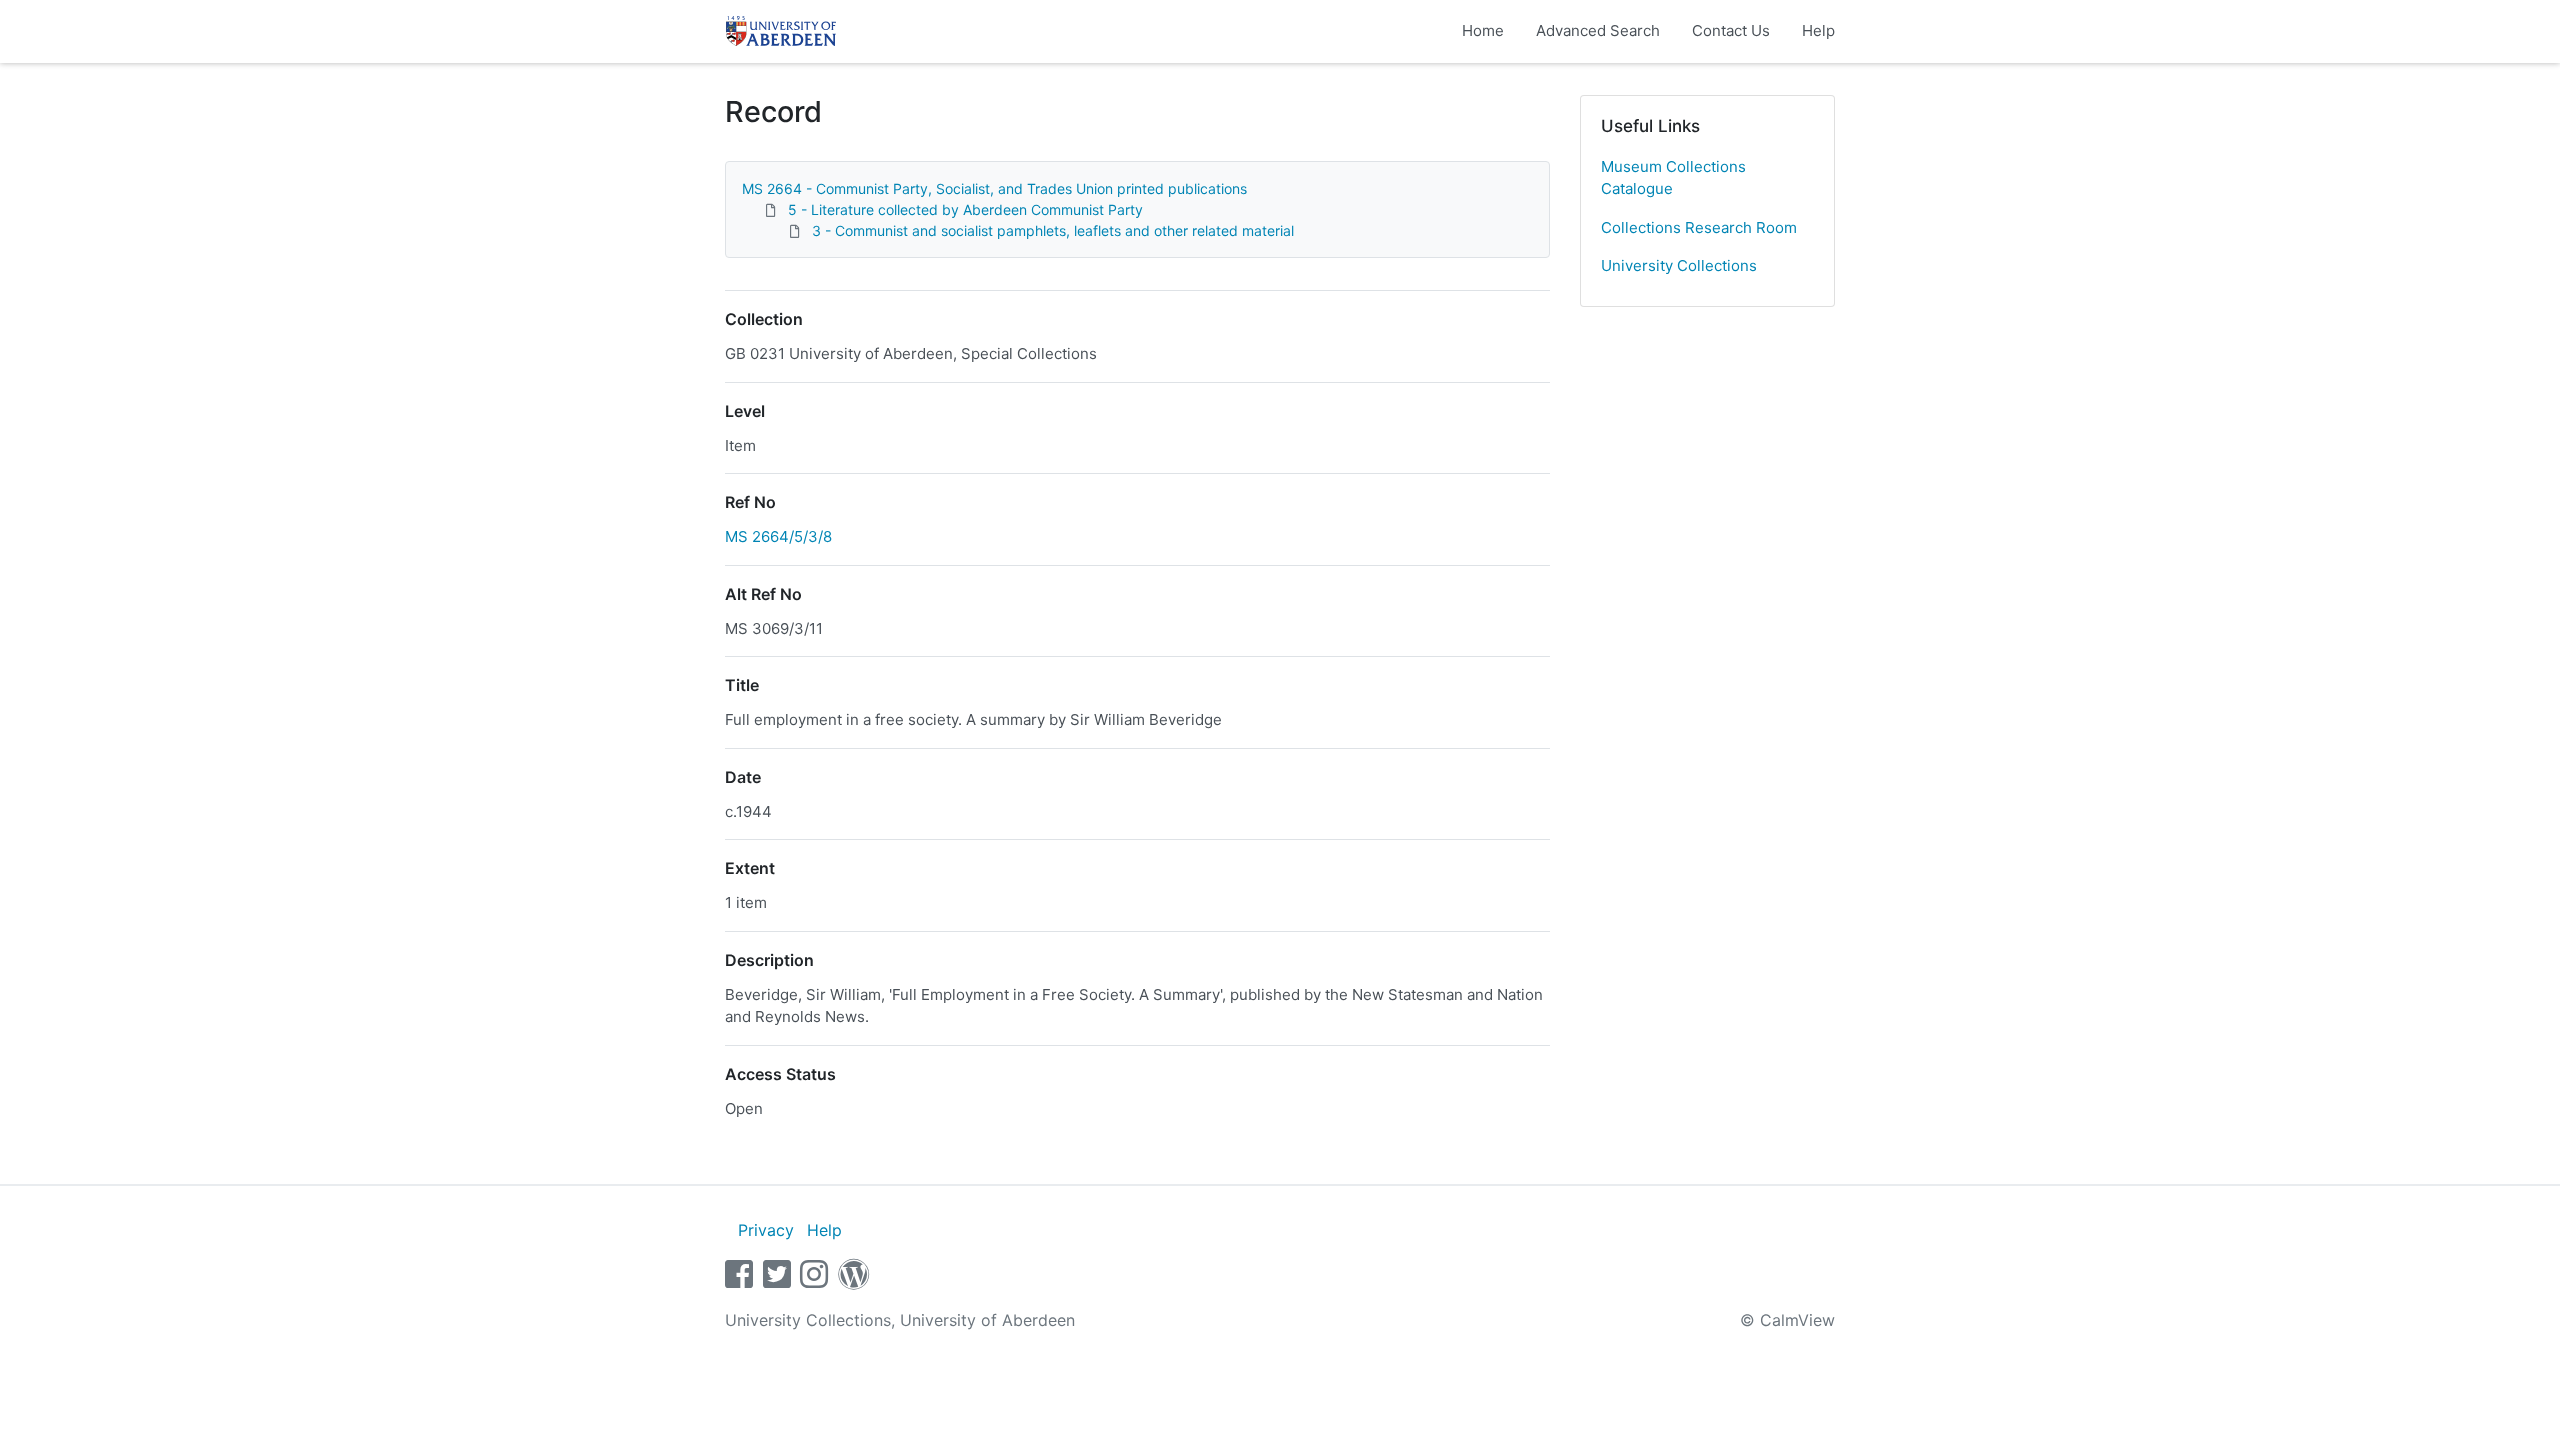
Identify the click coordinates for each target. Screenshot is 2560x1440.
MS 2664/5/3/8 (778, 536)
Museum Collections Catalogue (1673, 178)
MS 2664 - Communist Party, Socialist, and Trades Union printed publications (994, 188)
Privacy (766, 1230)
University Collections (1679, 265)
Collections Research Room (1699, 227)
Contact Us (1731, 30)
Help (1818, 30)
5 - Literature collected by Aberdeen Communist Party (965, 209)
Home (1483, 30)
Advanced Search (1598, 30)
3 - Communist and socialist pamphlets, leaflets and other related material (1053, 230)
